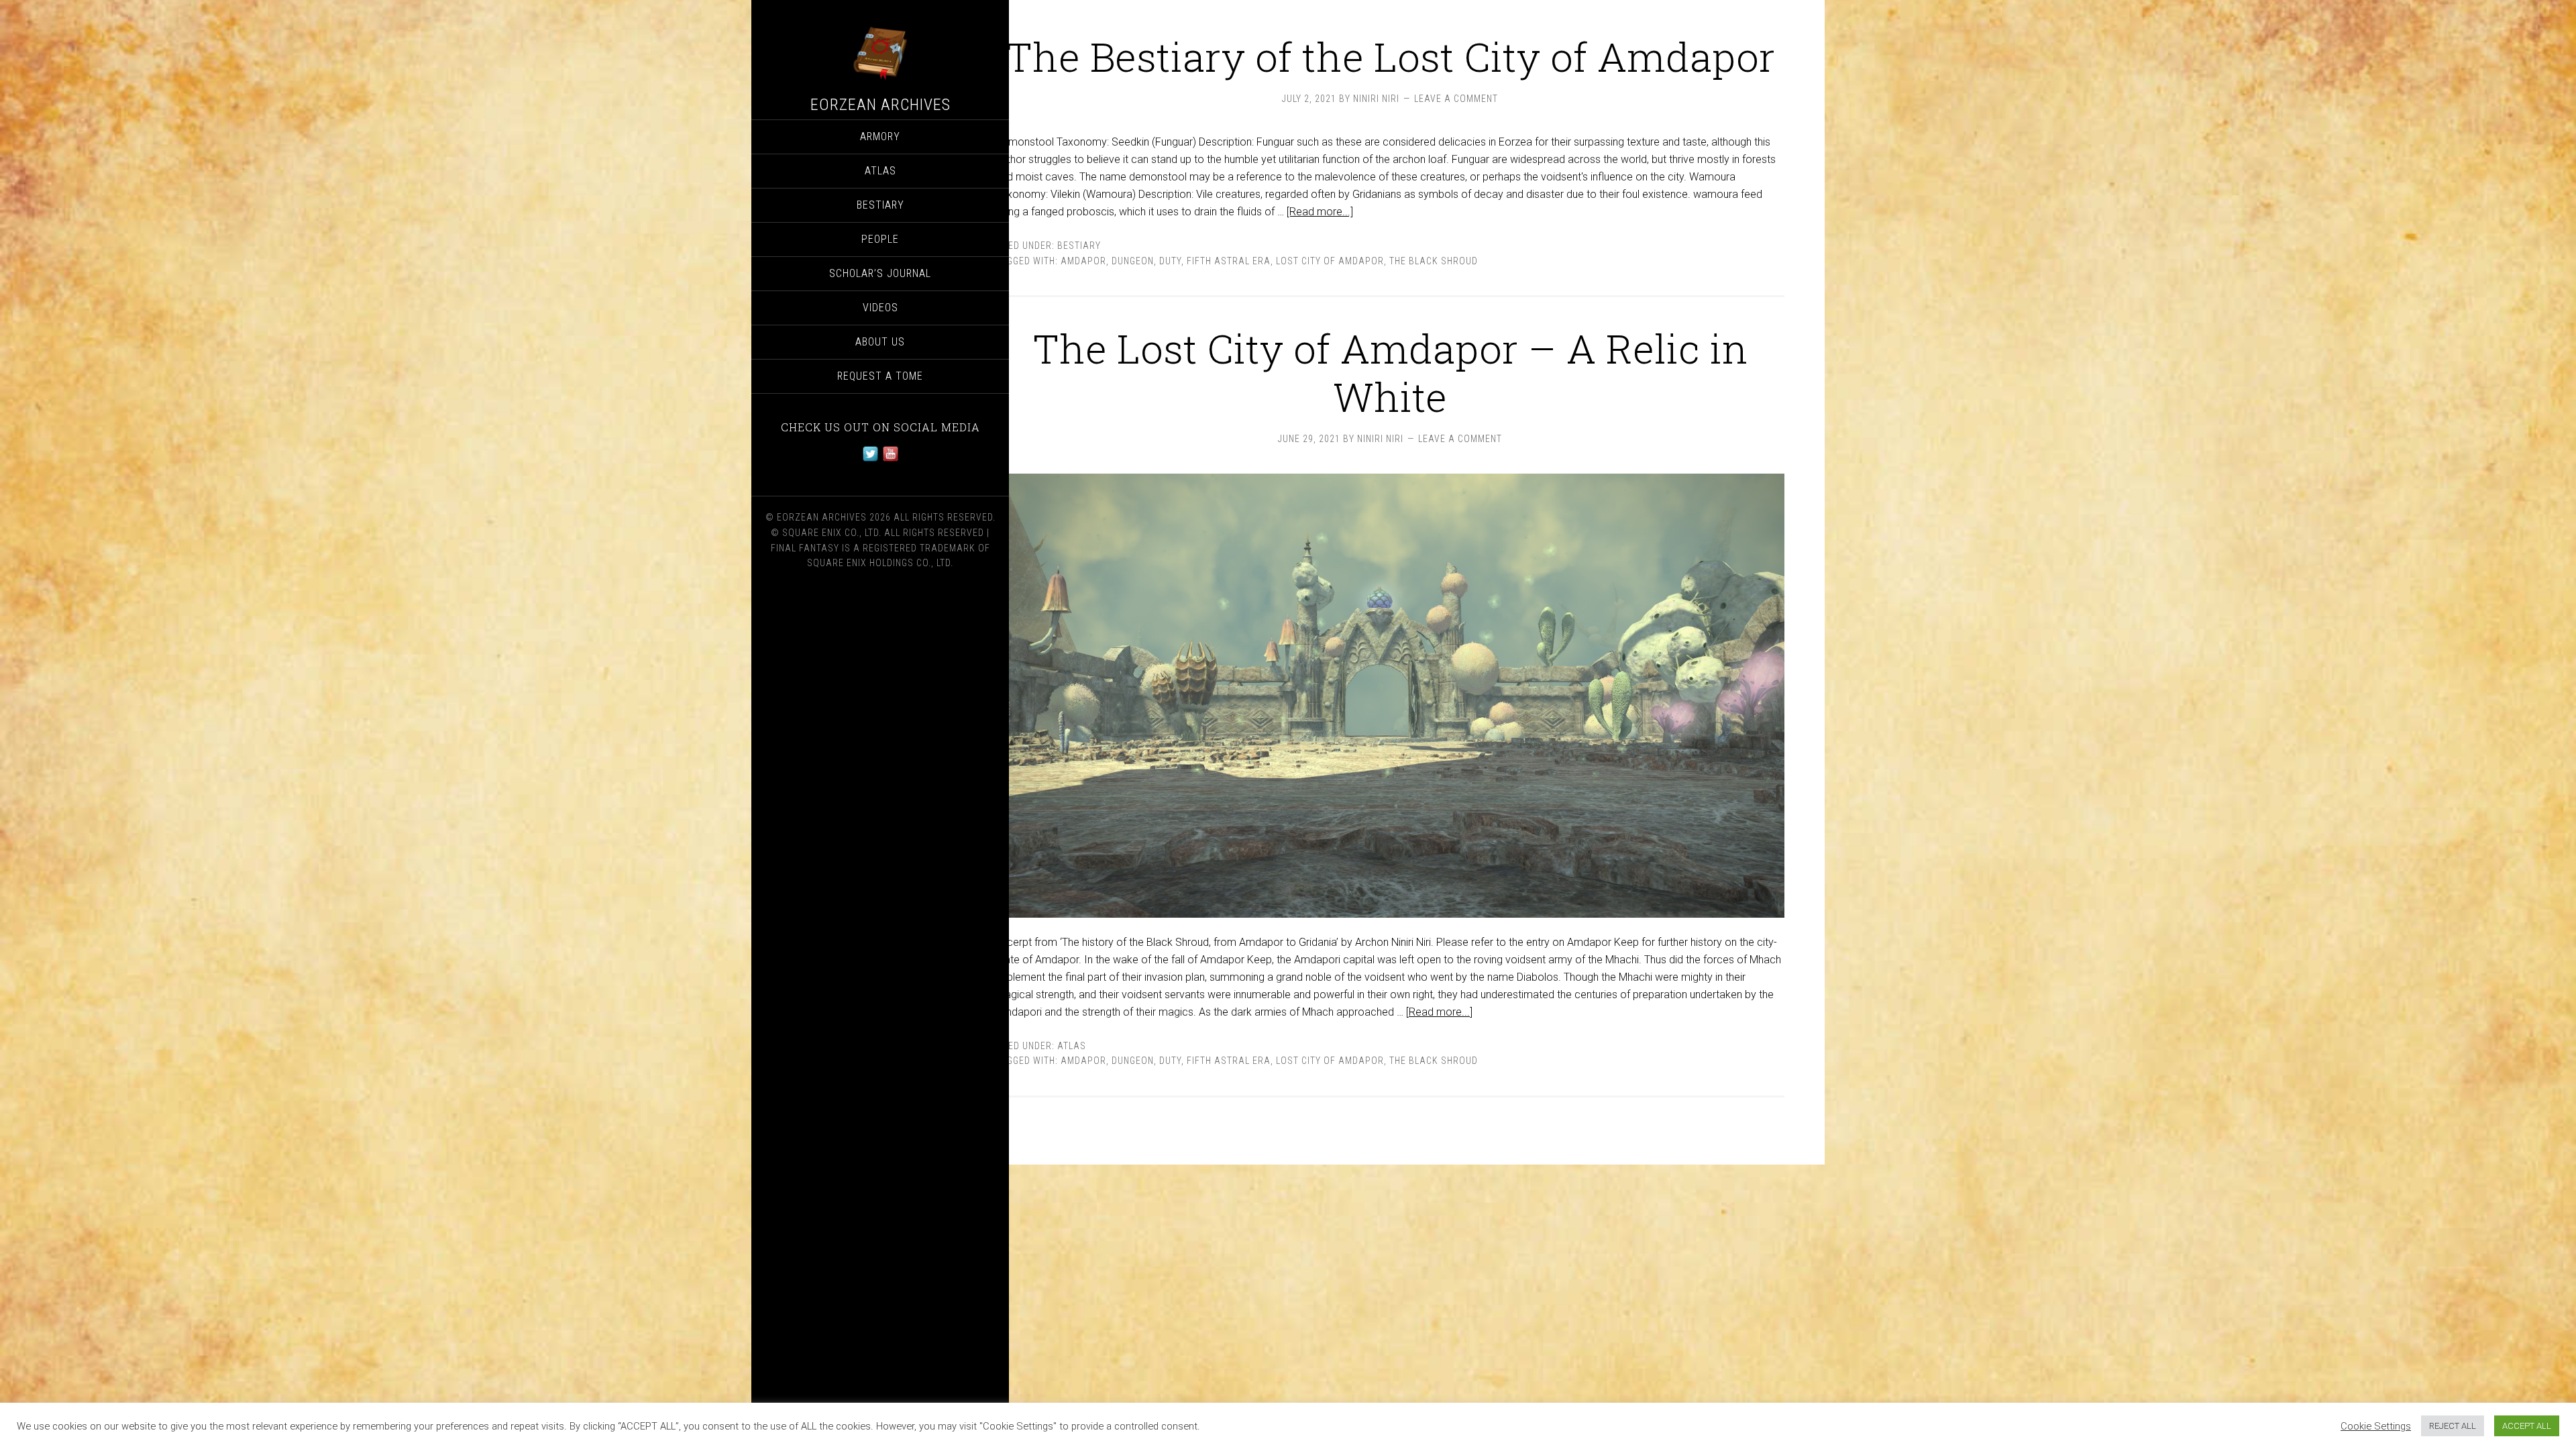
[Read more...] (1320, 212)
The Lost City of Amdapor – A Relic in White (1390, 372)
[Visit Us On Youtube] (890, 460)
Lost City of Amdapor (1330, 261)
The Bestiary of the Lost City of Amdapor (1390, 56)
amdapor (1083, 261)
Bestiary (1079, 246)
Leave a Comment (1456, 99)
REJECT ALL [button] (2453, 1426)
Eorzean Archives (880, 105)
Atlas (1072, 1046)
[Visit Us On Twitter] (870, 460)
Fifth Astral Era (1229, 261)
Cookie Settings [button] (2376, 1426)
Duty (1170, 261)
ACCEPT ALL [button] (2527, 1426)
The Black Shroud (1434, 261)
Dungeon (1133, 261)
